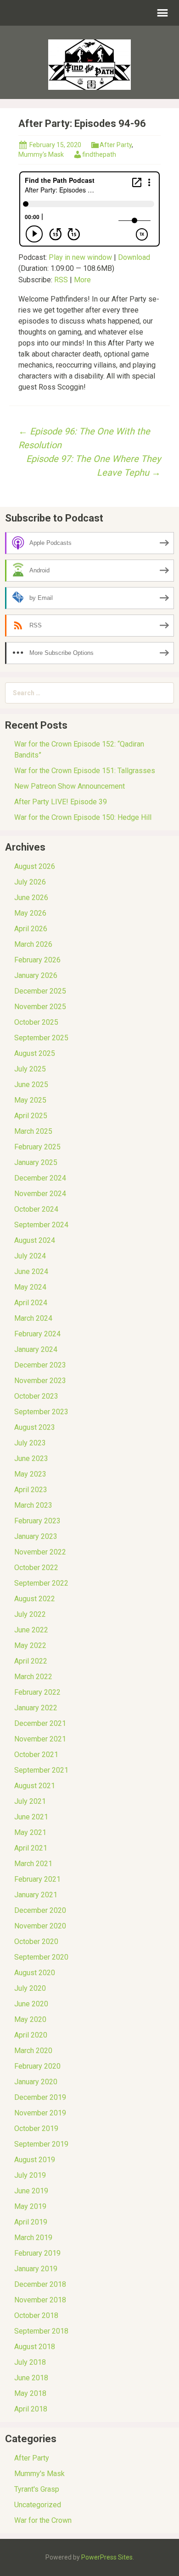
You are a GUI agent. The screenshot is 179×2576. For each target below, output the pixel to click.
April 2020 (31, 2035)
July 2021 (30, 1801)
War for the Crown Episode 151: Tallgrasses (85, 771)
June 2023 (31, 1458)
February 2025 (37, 1147)
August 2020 (35, 1973)
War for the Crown (43, 2520)
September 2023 (41, 1412)
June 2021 (31, 1817)
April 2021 (31, 1848)
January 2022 (36, 1708)
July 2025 (30, 1069)
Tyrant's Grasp (37, 2489)
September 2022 (41, 1583)
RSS (61, 280)
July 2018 (30, 2362)
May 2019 (30, 2206)
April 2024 (31, 1303)
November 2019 (40, 2113)
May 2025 (30, 1100)
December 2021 (40, 1723)
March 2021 (33, 1864)
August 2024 (35, 1240)
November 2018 (40, 2300)
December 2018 (40, 2284)
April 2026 (31, 929)
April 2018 (31, 2409)
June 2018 (31, 2378)
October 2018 (36, 2315)
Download (134, 257)
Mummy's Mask (41, 154)
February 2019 (37, 2253)
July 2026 (30, 882)
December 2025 (40, 991)
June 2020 (31, 2004)
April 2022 (31, 1661)
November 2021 (40, 1739)
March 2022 (33, 1677)
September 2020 (41, 1957)
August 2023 (35, 1427)
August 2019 (35, 2160)
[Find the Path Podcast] (89, 64)
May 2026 (30, 913)
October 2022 (36, 1568)
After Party (116, 145)
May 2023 (30, 1474)
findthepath (99, 154)
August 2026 (35, 866)
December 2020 (40, 1910)
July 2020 (30, 1988)
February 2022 (37, 1692)
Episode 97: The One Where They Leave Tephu (93, 466)
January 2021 (36, 1895)
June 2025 (31, 1085)
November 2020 (40, 1926)
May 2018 (30, 2393)
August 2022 (35, 1599)
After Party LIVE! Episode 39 (61, 802)
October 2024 (36, 1209)
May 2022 (30, 1645)
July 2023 (30, 1443)
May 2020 (30, 2019)
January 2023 (36, 1536)
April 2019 (31, 2222)
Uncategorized (38, 2505)
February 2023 (37, 1521)
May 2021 (30, 1832)
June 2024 (31, 1272)
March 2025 (33, 1131)
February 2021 (37, 1879)
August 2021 (35, 1786)
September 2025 (41, 1038)
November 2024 (40, 1194)
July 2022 (30, 1614)
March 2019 (33, 2238)
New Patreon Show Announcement (70, 786)
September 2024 (41, 1225)
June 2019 (31, 2191)
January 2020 (36, 2082)
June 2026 (31, 898)
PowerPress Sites (107, 2557)
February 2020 (37, 2066)
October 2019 (36, 2128)
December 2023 (40, 1365)
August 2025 (35, 1053)
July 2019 (30, 2175)
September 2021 (41, 1770)
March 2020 (33, 2051)
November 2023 (40, 1381)
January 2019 (36, 2269)
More (82, 280)
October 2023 (36, 1396)
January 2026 (36, 975)
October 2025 (36, 1022)
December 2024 (40, 1178)
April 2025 (31, 1116)
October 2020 (36, 1942)
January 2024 (36, 1349)
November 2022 (40, 1552)
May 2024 (30, 1287)
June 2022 (31, 1630)
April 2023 (31, 1490)
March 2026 (33, 944)
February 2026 (37, 960)
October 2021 (36, 1755)
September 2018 (41, 2331)
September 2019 (41, 2144)
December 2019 (40, 2097)
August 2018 (35, 2347)
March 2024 (33, 1318)
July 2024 (30, 1256)
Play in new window (80, 257)
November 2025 (40, 1007)
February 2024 (37, 1334)
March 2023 (33, 1505)
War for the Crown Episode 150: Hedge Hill (83, 817)
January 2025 (36, 1162)
